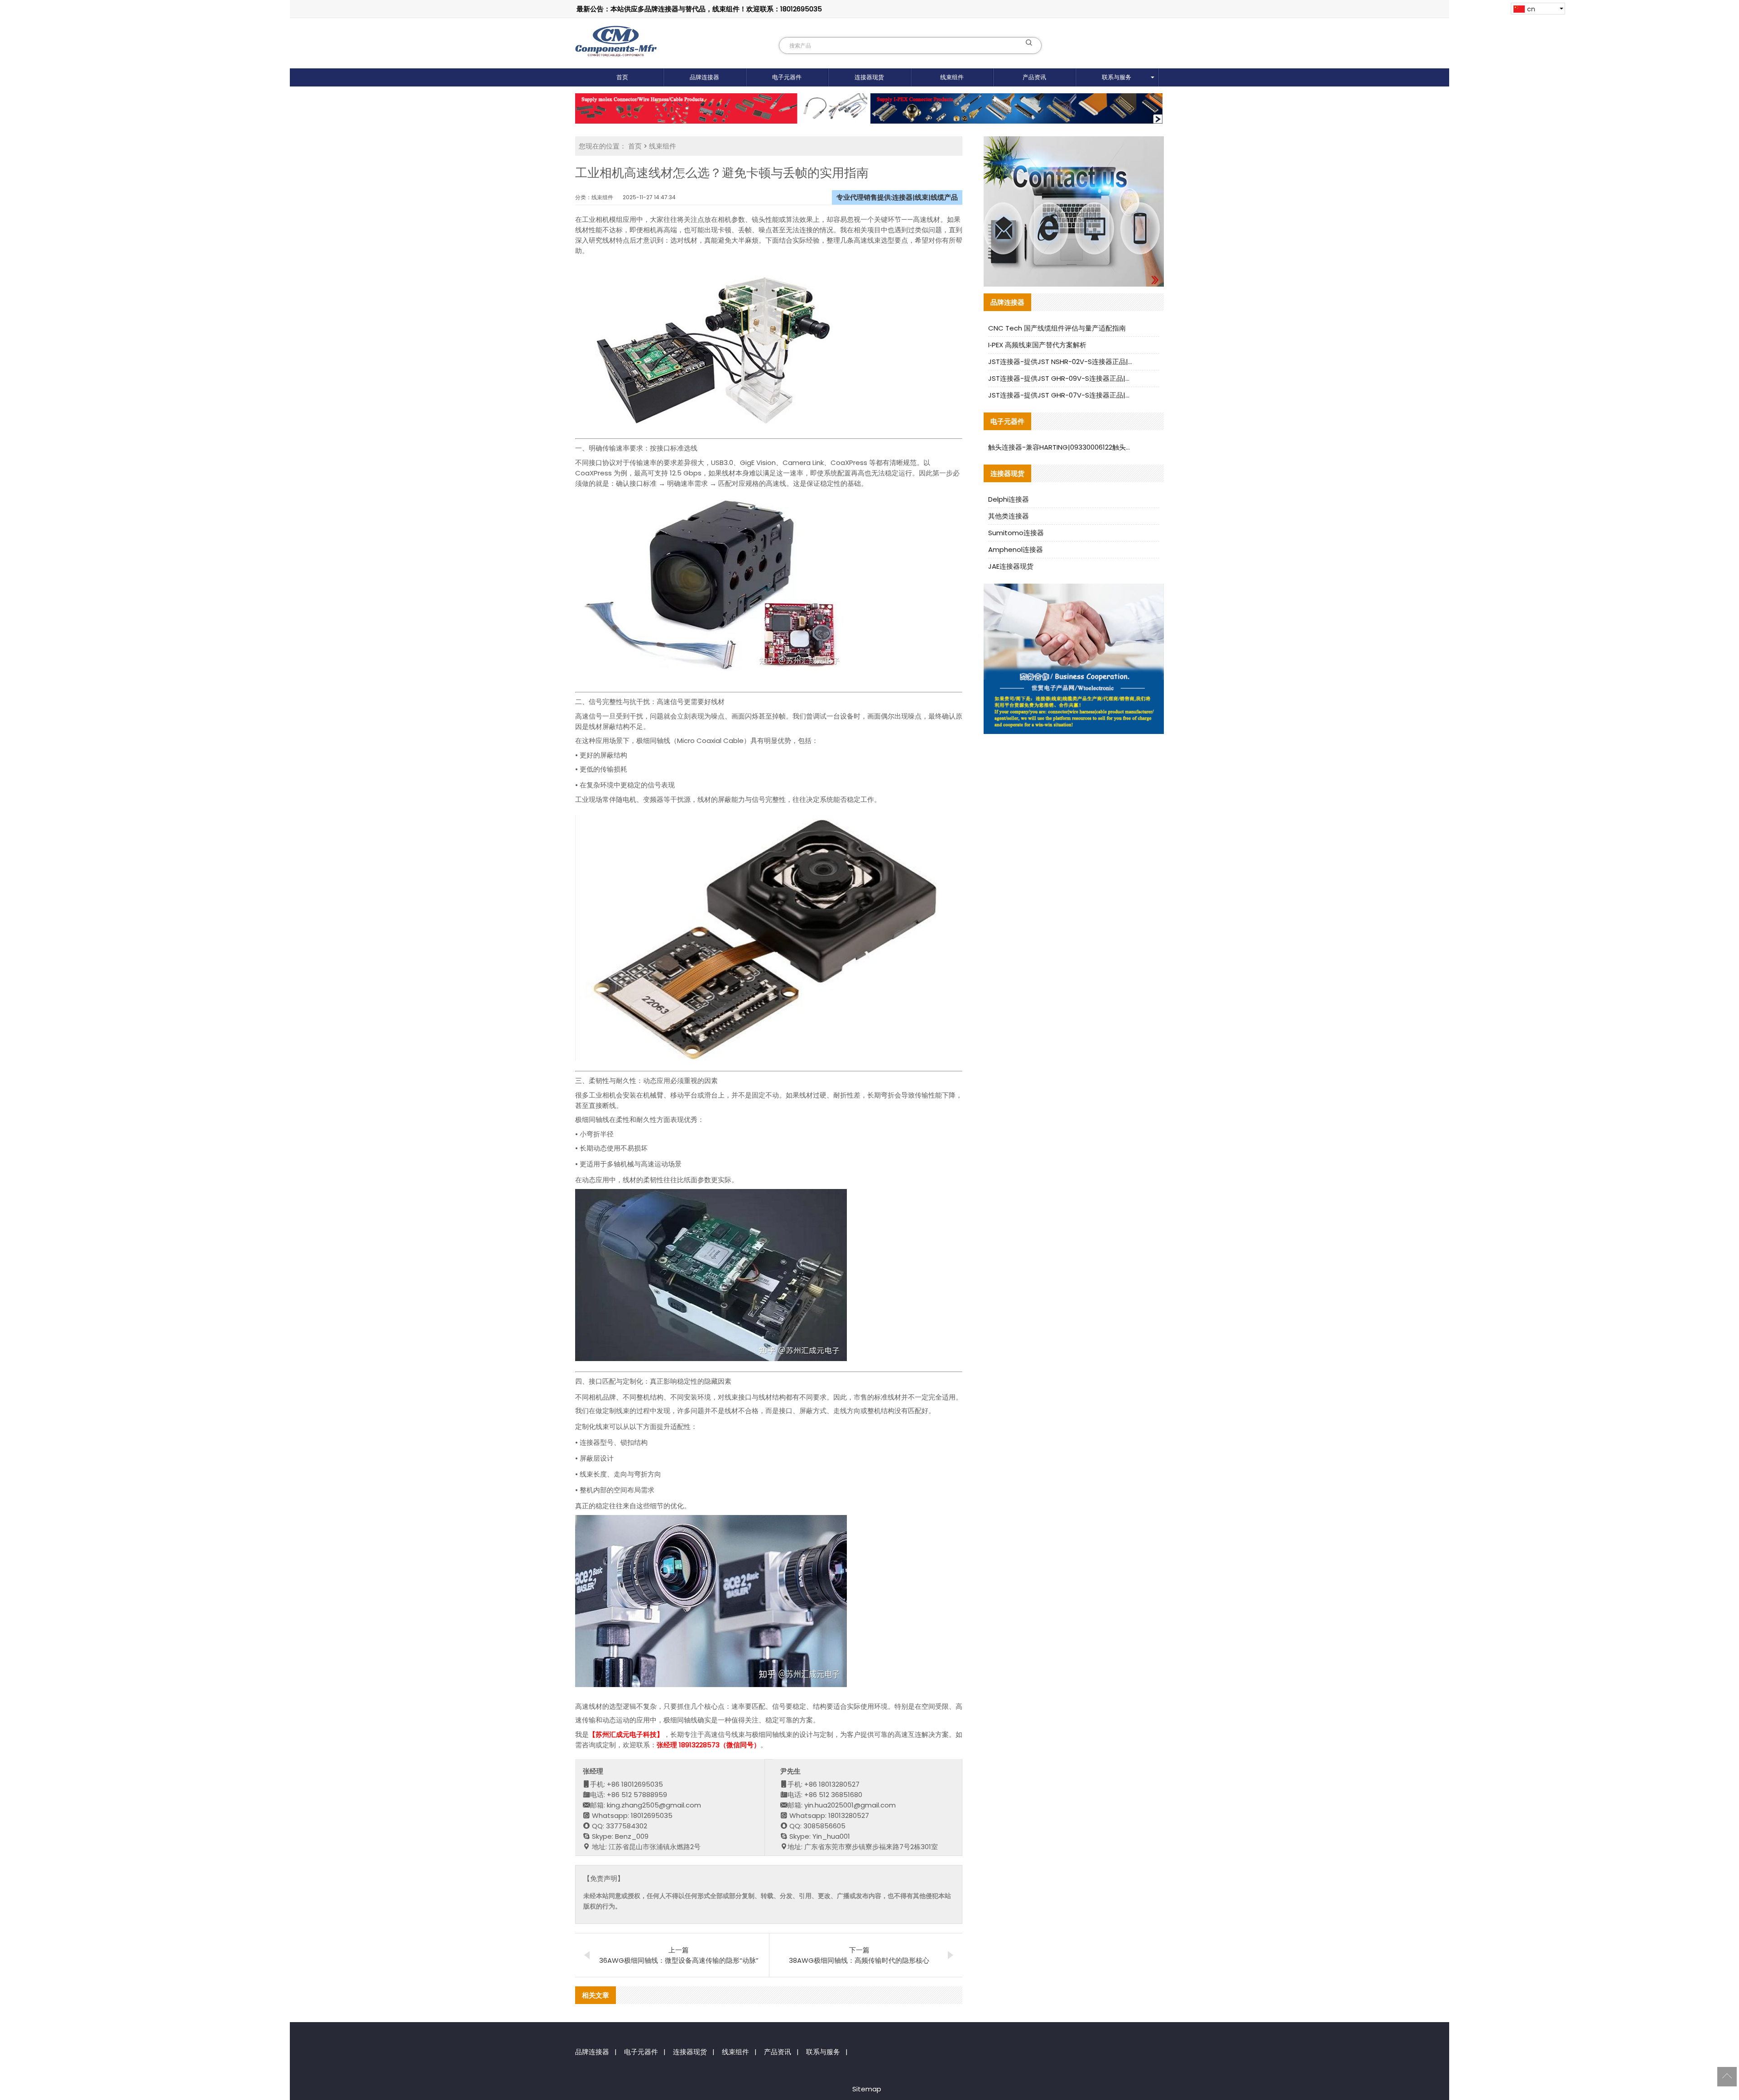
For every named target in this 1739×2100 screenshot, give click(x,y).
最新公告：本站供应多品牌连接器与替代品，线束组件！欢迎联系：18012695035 (699, 9)
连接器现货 (869, 77)
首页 (622, 77)
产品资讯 (1034, 77)
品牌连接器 (704, 77)
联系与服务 (1117, 77)
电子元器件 (787, 77)
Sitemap (867, 2089)
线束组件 (952, 77)
